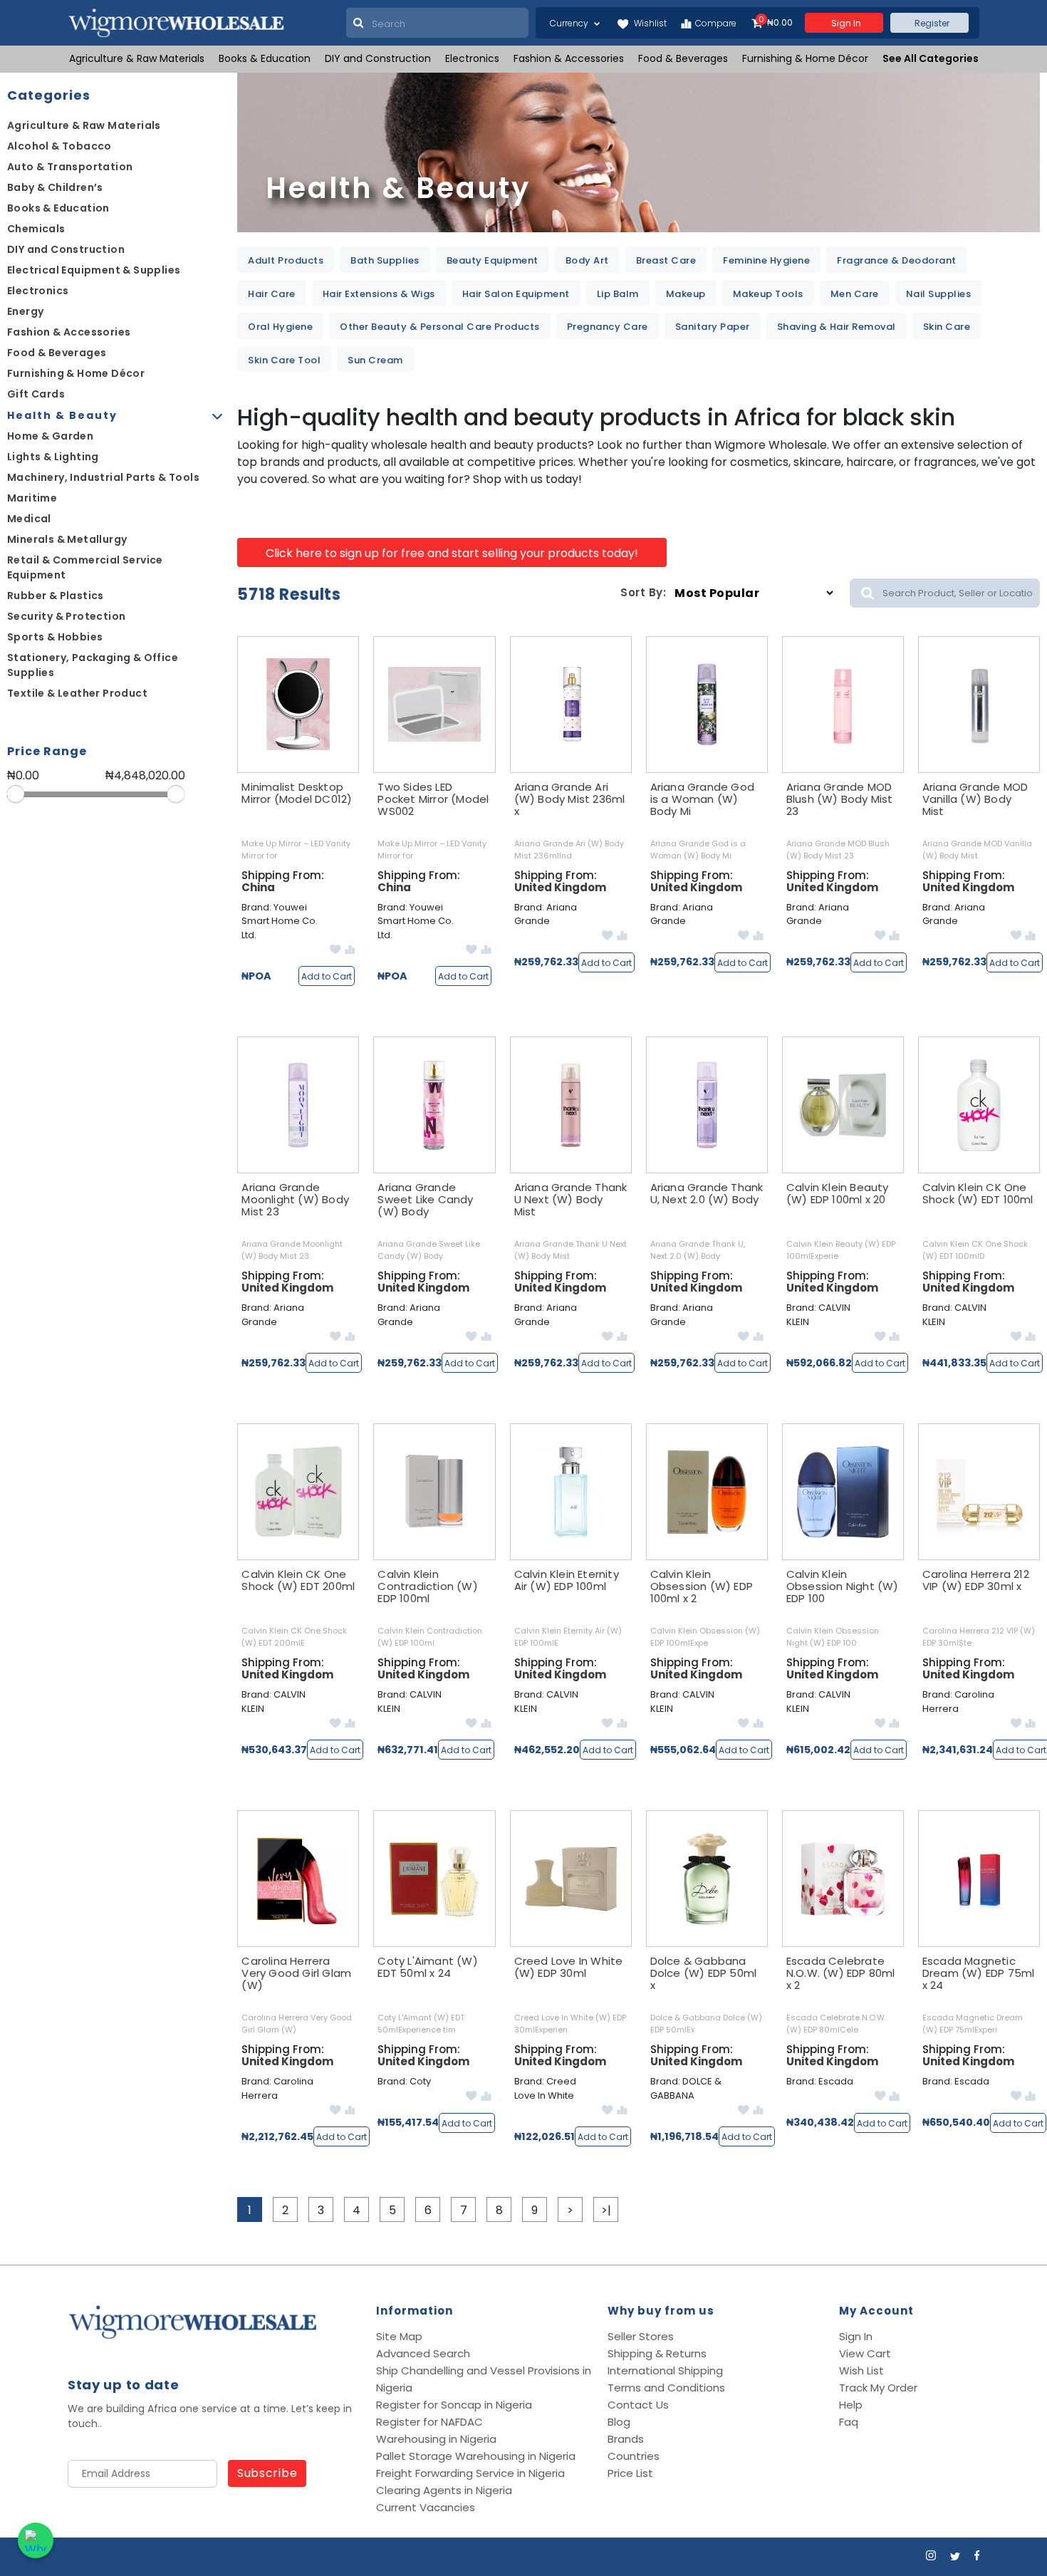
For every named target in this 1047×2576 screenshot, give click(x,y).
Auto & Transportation (70, 167)
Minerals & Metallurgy (67, 539)
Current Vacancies (426, 2507)
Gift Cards (36, 394)
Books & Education (265, 58)
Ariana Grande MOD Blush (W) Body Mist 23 (840, 799)
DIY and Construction (378, 58)
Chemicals (36, 229)
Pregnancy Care (608, 327)
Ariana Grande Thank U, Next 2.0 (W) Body (707, 1193)
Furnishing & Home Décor (805, 58)
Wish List (861, 2370)
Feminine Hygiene (766, 260)
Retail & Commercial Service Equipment (85, 567)
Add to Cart (327, 976)
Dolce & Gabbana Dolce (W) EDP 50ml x (704, 1973)
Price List (630, 2473)
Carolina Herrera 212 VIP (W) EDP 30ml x (976, 1580)
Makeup (686, 294)
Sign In (856, 2336)
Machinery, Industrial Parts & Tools (103, 477)
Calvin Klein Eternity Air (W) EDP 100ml (567, 1580)
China (258, 887)
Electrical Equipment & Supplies (94, 270)
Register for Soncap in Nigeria (454, 2405)
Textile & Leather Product (77, 693)
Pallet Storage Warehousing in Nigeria (476, 2456)
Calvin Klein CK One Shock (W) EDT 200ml (298, 1580)
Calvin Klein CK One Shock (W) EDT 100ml (978, 1193)
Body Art (587, 260)
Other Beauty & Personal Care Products (440, 327)
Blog (619, 2422)
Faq (849, 2422)
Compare (716, 23)
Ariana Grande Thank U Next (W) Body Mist (571, 1199)
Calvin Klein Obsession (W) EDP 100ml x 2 (702, 1586)
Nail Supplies (939, 294)
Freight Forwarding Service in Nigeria (470, 2473)
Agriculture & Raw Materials (137, 58)
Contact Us (638, 2405)
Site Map (399, 2336)
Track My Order (878, 2388)
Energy (25, 311)
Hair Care (272, 294)
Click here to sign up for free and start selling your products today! (452, 553)
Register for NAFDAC (429, 2422)
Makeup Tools (768, 294)
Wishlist (649, 23)
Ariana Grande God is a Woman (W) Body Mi (702, 799)
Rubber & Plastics (56, 596)
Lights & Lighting (53, 457)
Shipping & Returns (657, 2353)
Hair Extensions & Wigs (379, 294)
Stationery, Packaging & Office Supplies (93, 665)
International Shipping (665, 2370)
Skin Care (947, 327)
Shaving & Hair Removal (837, 327)
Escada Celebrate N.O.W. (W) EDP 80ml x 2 (841, 1973)
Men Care (855, 294)
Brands (626, 2439)
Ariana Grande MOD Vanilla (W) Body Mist (975, 799)
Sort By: (643, 592)
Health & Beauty (62, 415)
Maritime (32, 498)
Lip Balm (618, 294)
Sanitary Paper (713, 327)
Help (851, 2405)
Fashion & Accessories (569, 58)
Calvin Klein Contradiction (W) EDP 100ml (427, 1586)
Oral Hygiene (280, 327)
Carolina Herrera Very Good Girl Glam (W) (296, 1973)
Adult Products (286, 260)
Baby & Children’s (55, 187)
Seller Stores (641, 2336)
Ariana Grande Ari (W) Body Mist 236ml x (570, 799)
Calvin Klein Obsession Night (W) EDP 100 (843, 1586)
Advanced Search (423, 2353)
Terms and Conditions (666, 2388)
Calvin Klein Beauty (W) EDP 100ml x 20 (838, 1193)
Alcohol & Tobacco (59, 146)
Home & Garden (50, 436)
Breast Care (666, 260)
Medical (29, 519)
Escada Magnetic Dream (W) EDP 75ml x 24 (979, 1973)
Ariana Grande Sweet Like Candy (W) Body (425, 1199)
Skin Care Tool (284, 360)
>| (606, 2210)
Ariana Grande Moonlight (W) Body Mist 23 (295, 1199)
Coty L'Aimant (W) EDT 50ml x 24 (427, 1967)
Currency (570, 23)
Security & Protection (66, 616)
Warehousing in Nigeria (436, 2439)
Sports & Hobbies (55, 637)
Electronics (472, 58)
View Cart (865, 2353)
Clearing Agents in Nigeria (444, 2490)
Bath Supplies (385, 260)
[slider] (16, 794)
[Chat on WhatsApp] (36, 2540)
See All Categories (931, 58)
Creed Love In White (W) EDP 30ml (569, 1967)
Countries (634, 2456)
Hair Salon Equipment (516, 294)
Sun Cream (375, 360)
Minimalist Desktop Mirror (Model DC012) (297, 793)
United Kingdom (560, 887)
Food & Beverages (683, 58)
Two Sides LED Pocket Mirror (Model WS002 (433, 799)
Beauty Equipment (493, 260)
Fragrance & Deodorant (897, 260)
